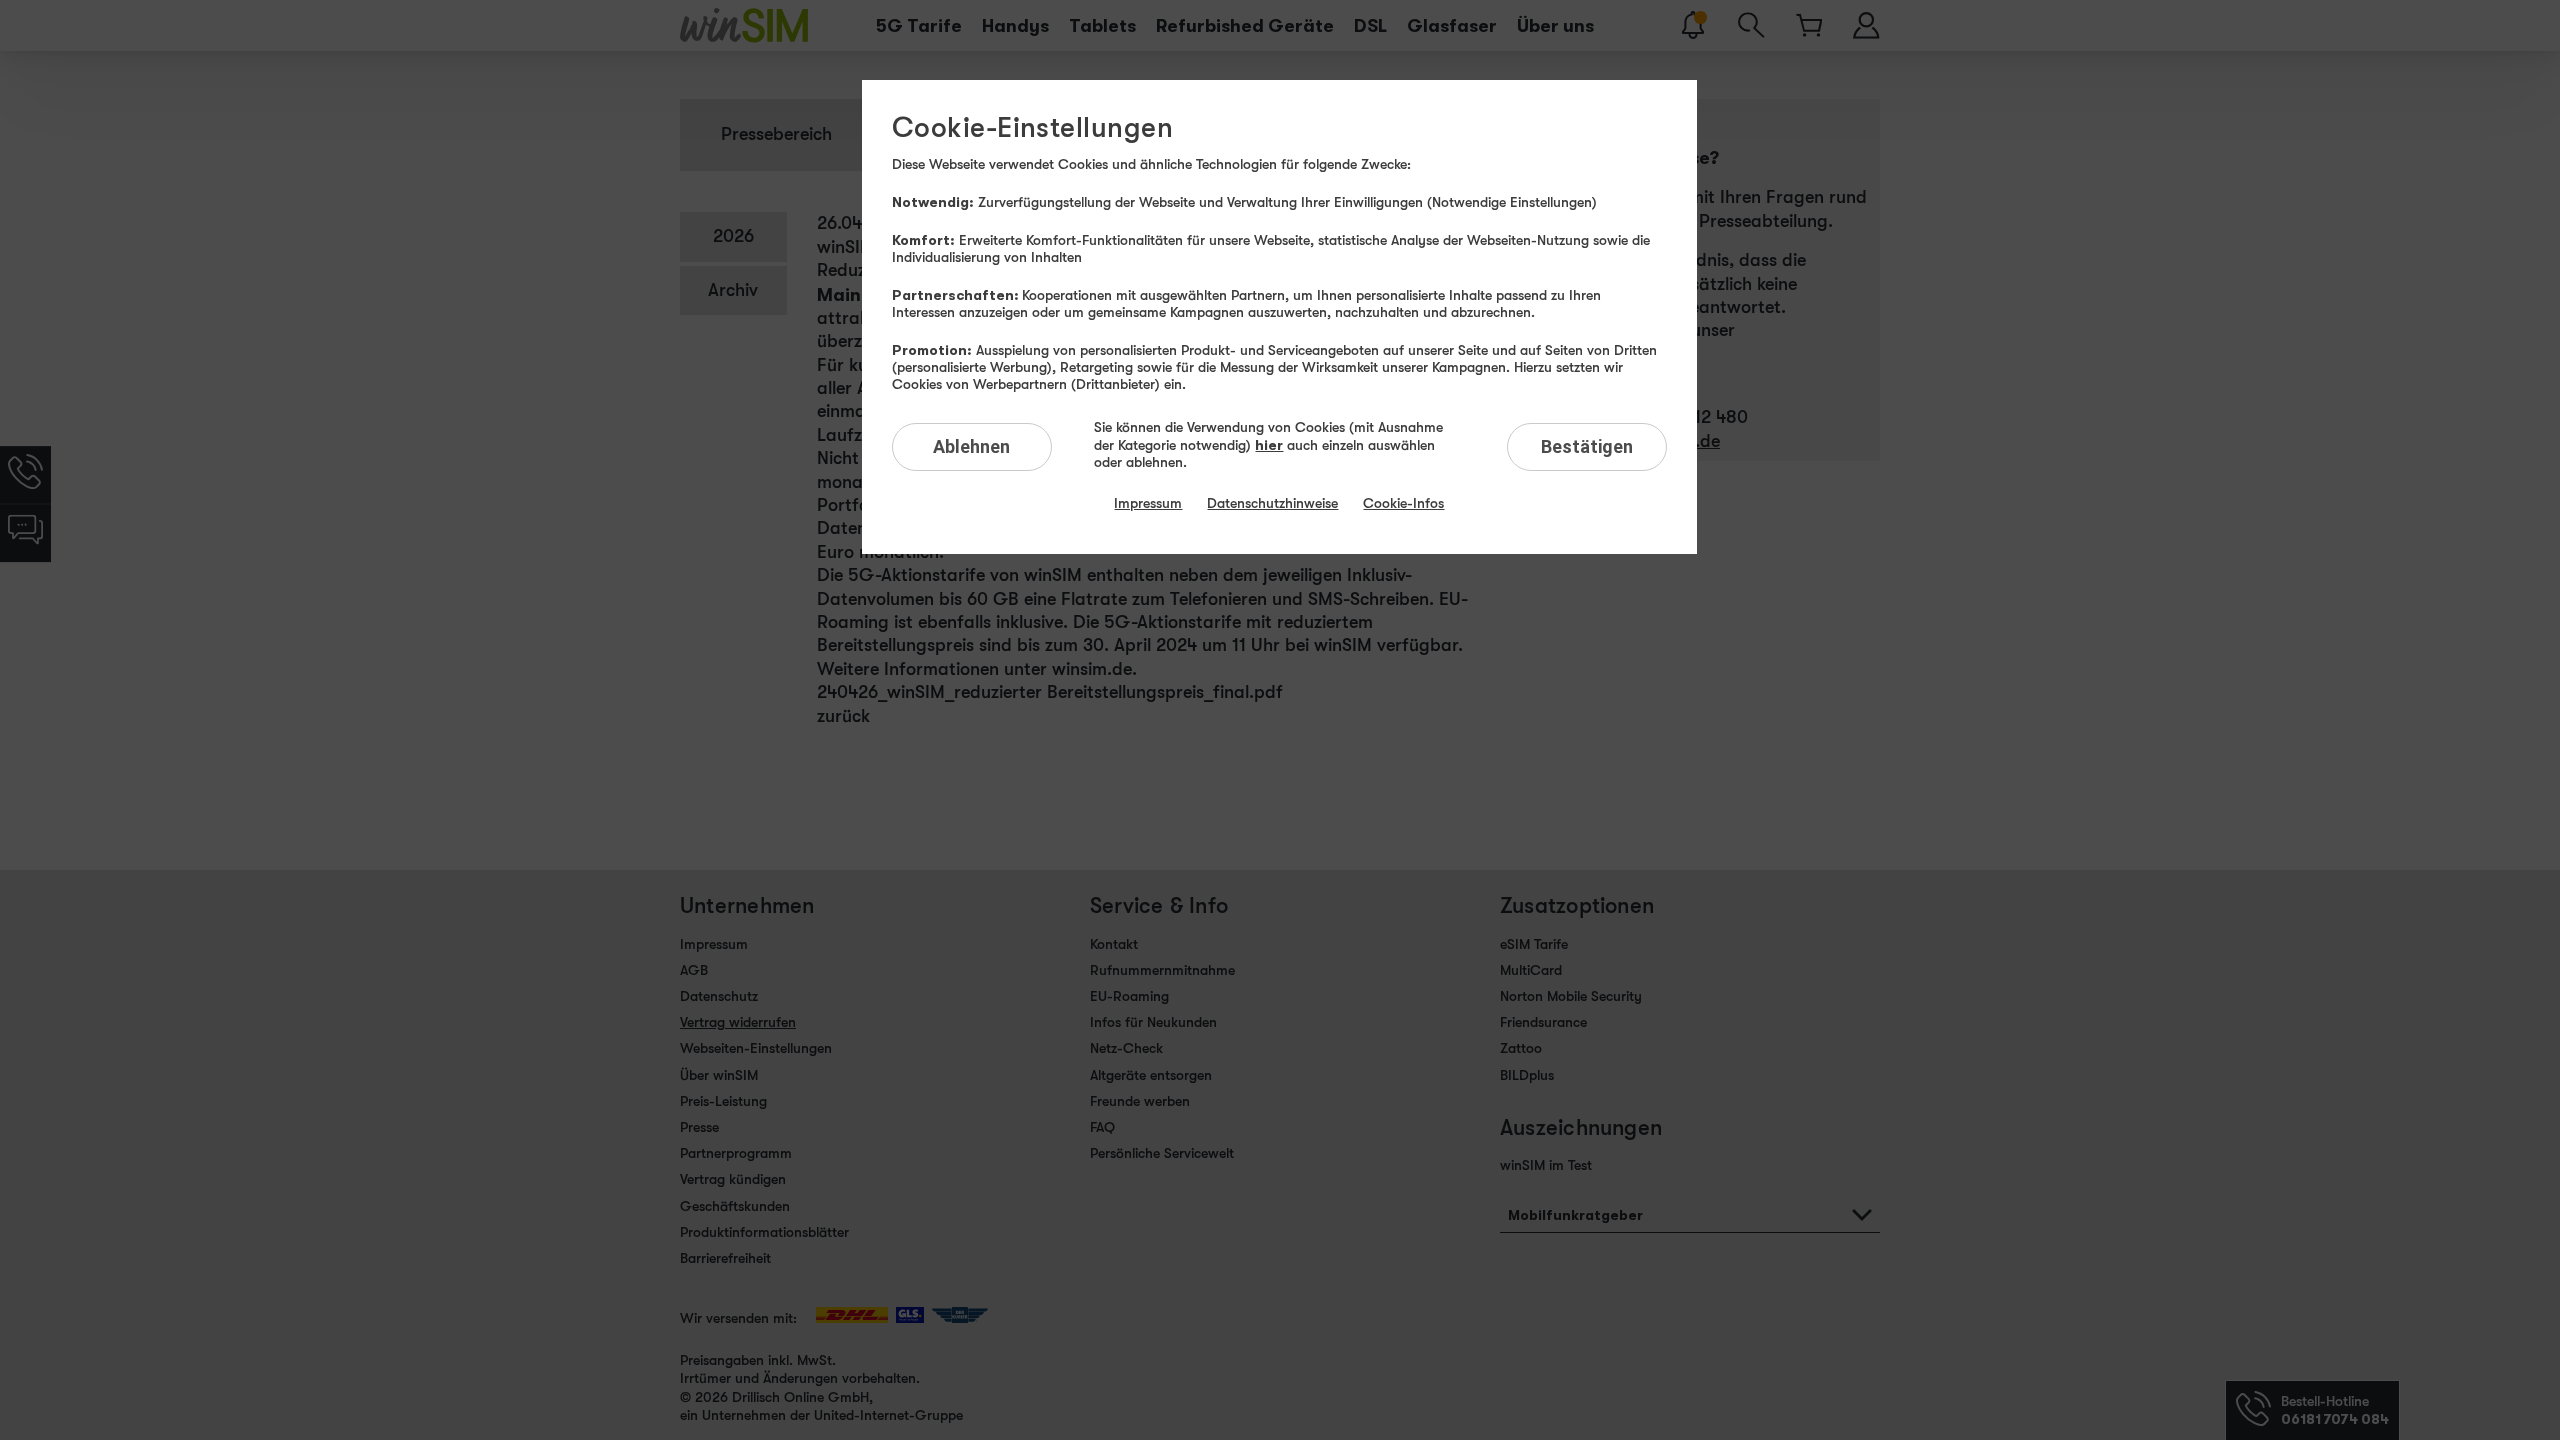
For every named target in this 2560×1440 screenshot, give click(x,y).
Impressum (1148, 503)
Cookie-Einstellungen (1032, 128)
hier (1269, 444)
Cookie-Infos (1403, 503)
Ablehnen (971, 446)
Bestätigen (1587, 446)
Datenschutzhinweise (1272, 503)
